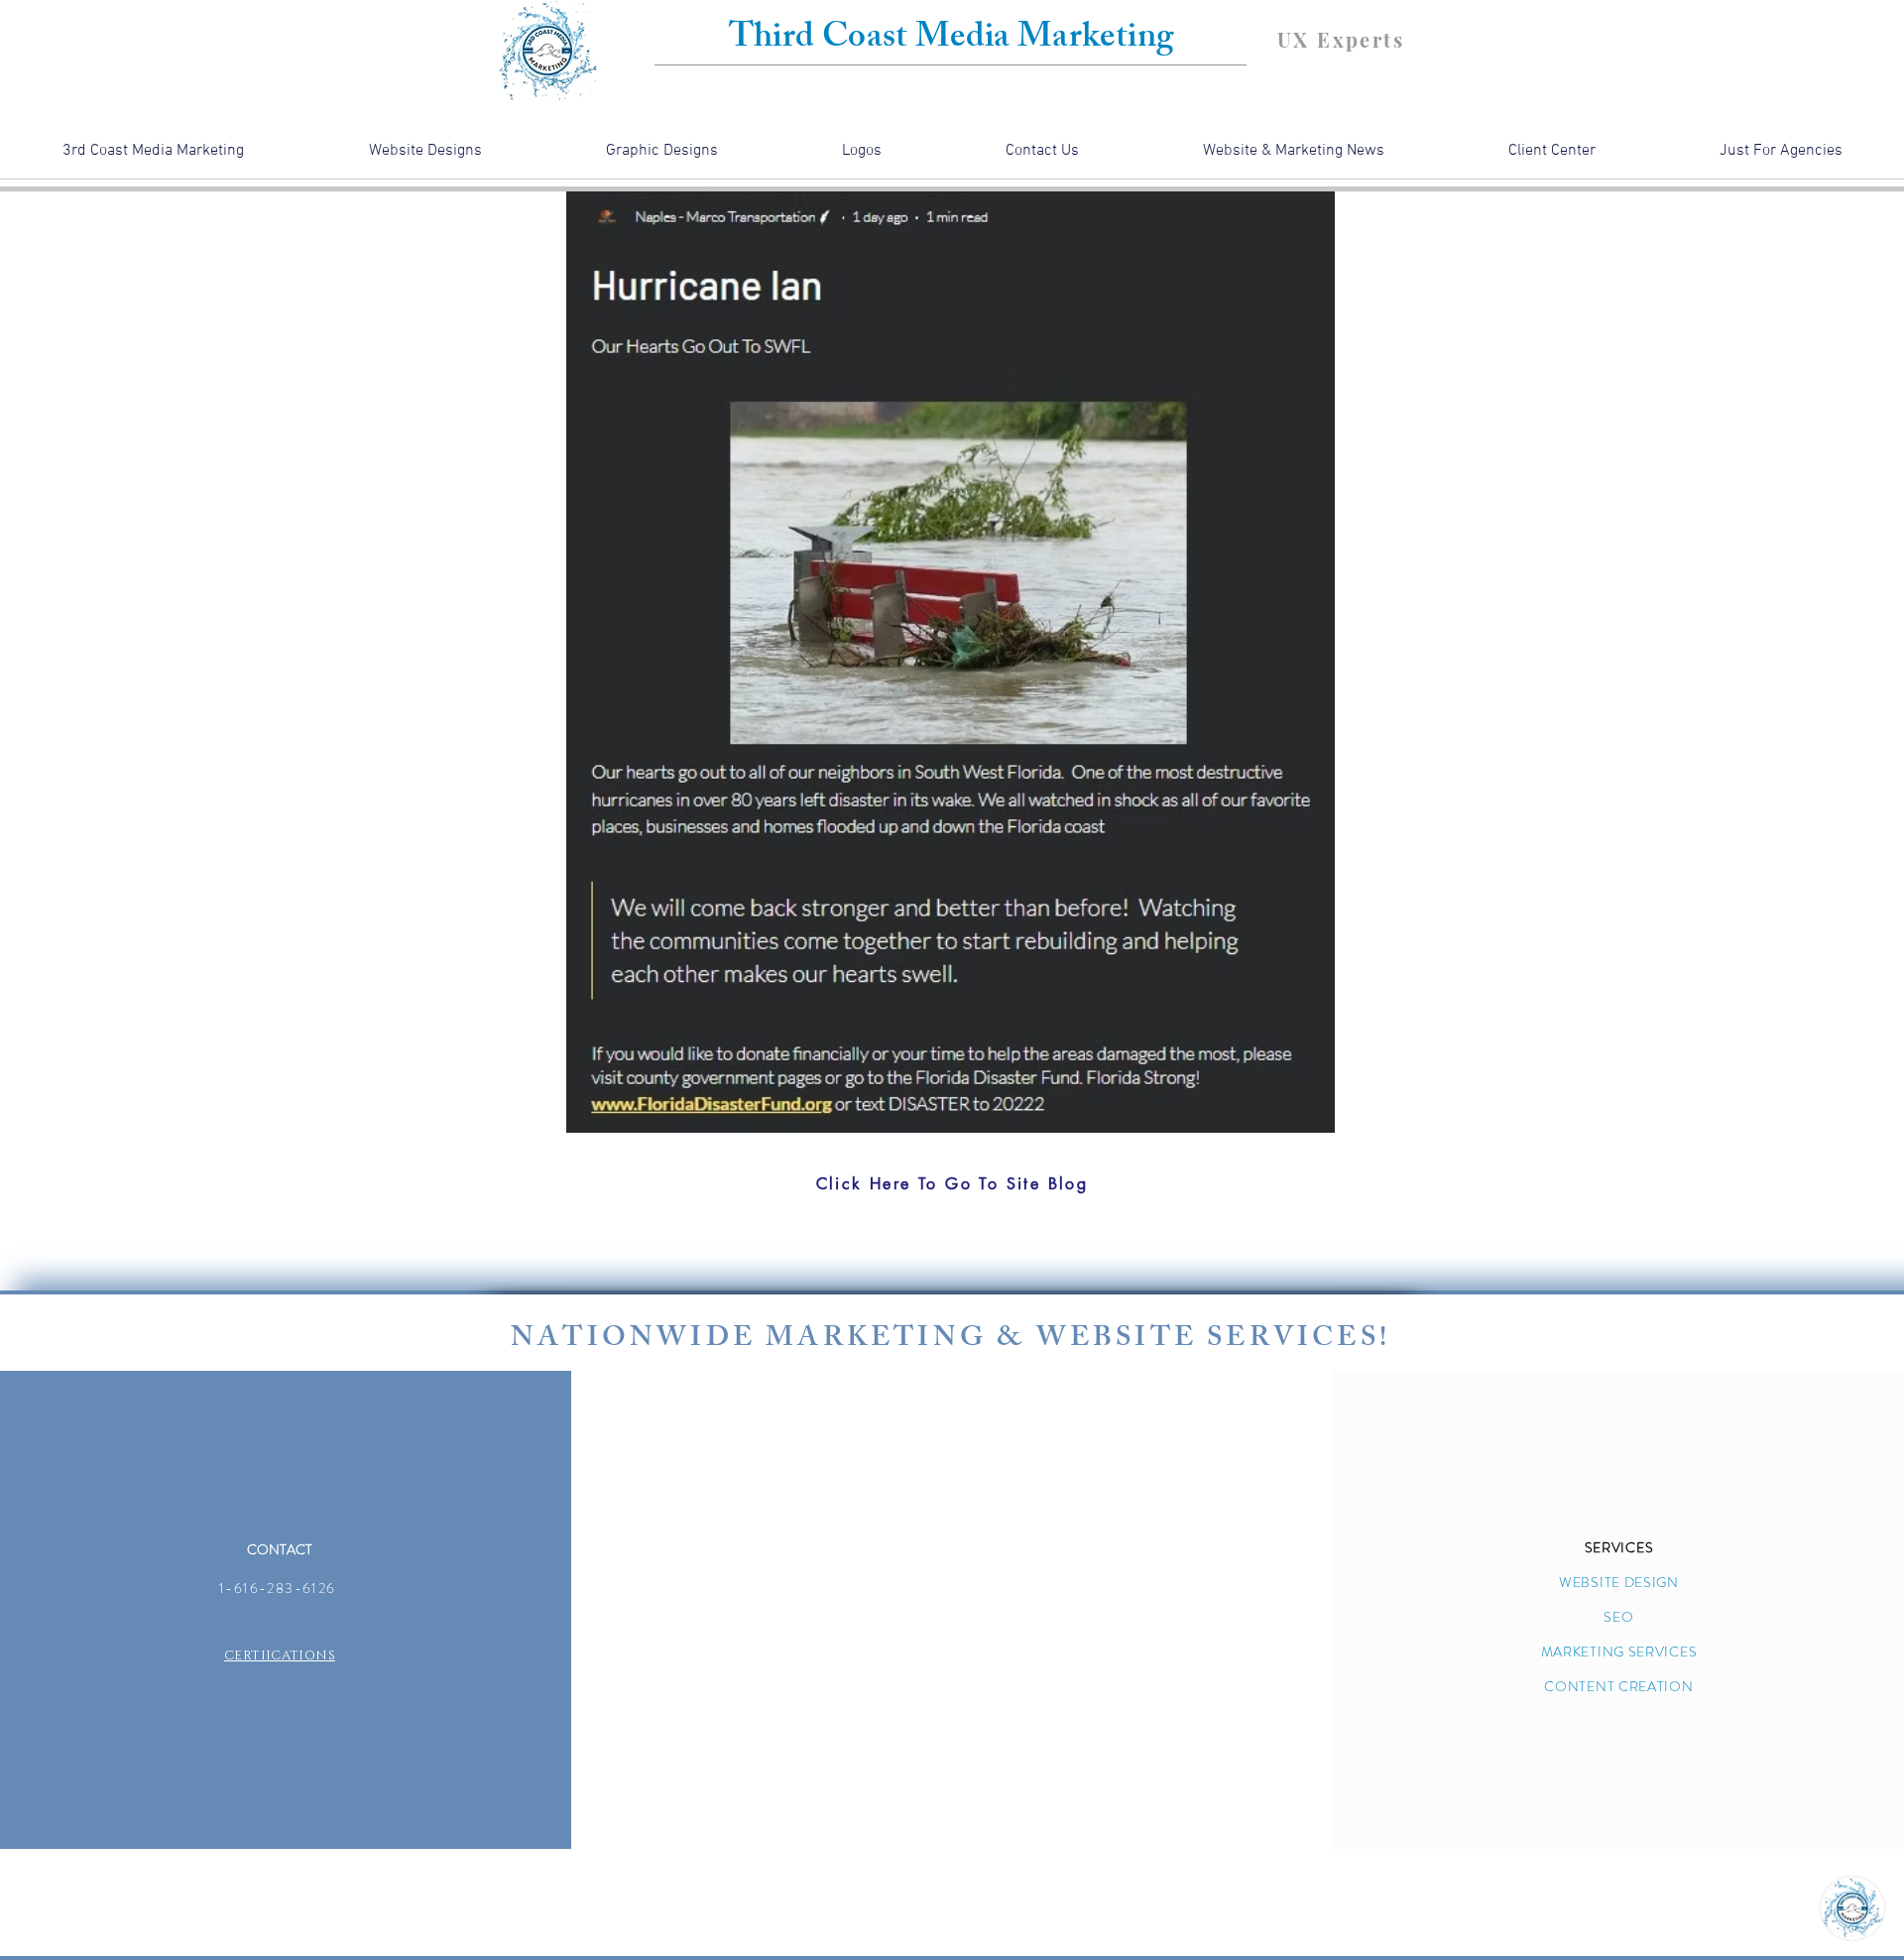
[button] (1781, 157)
